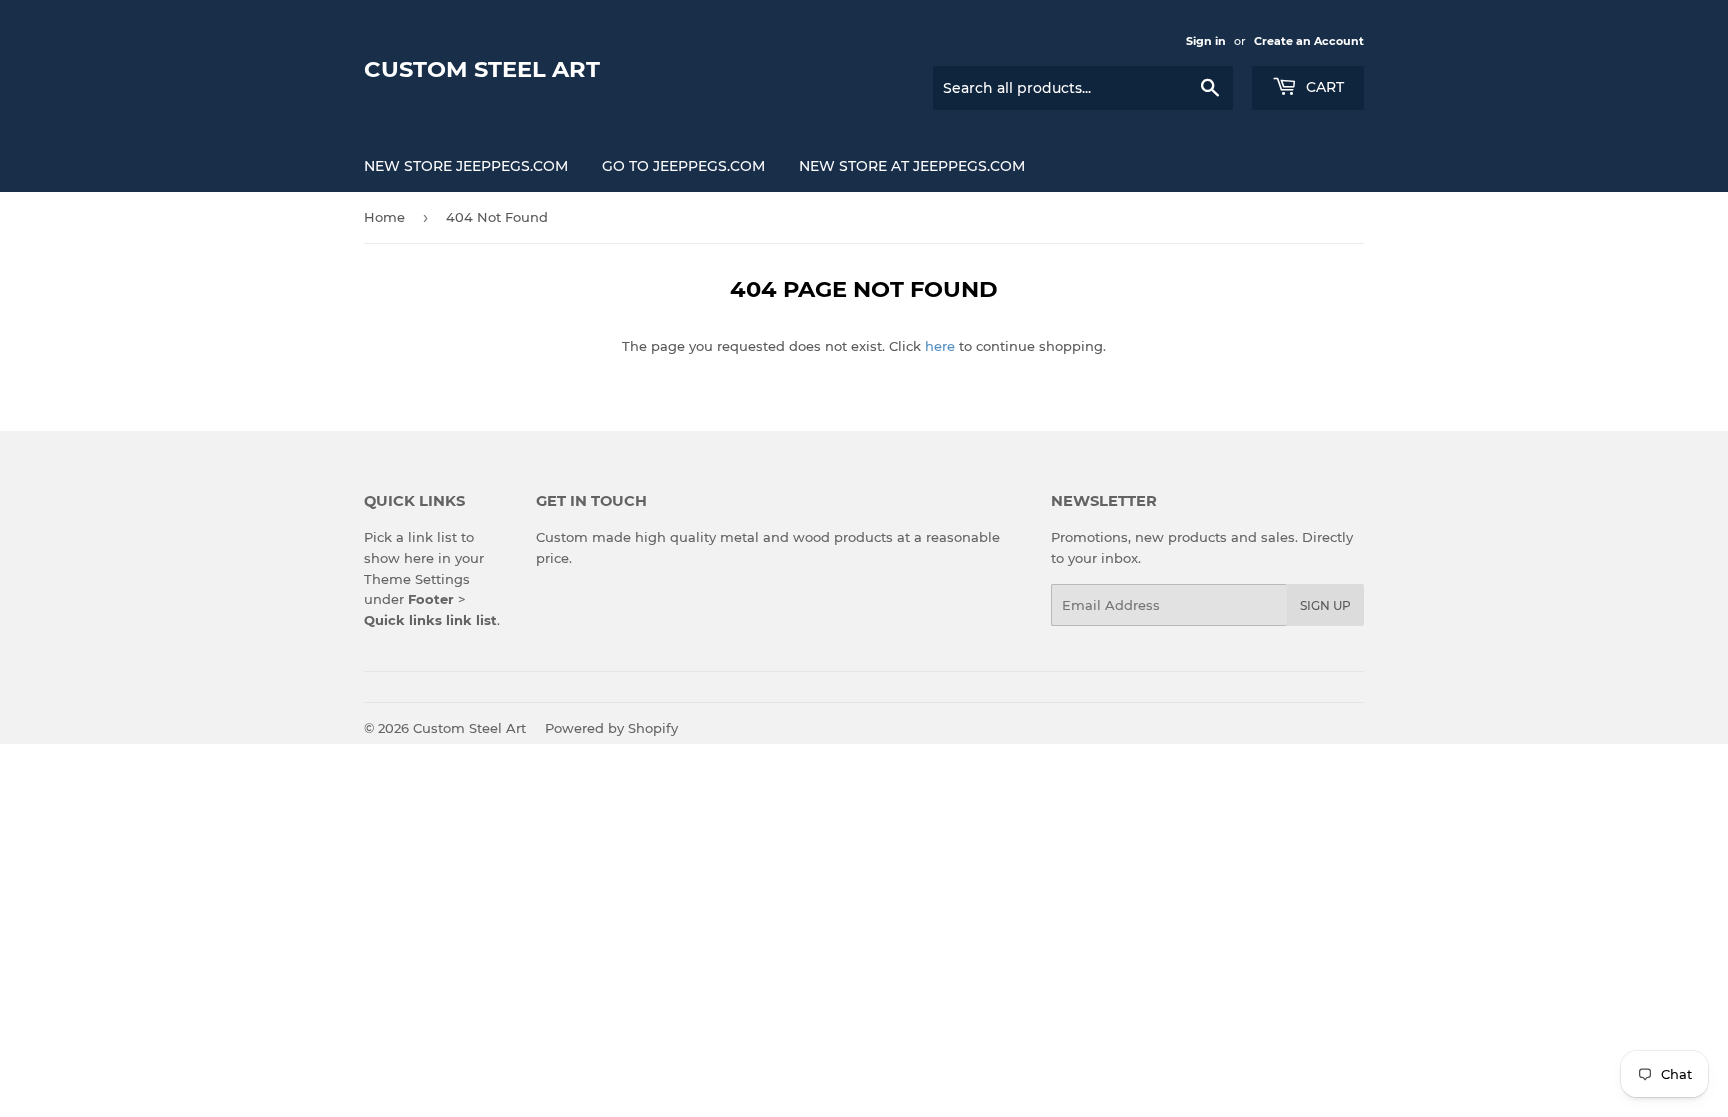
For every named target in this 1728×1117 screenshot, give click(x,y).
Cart (1323, 87)
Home (384, 217)
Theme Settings (417, 579)
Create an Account (1309, 41)
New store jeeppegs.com (466, 166)
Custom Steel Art (482, 69)
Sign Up (1325, 605)
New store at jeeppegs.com (912, 166)
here (940, 346)
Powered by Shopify (611, 728)
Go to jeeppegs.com (683, 166)
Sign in (1206, 41)
